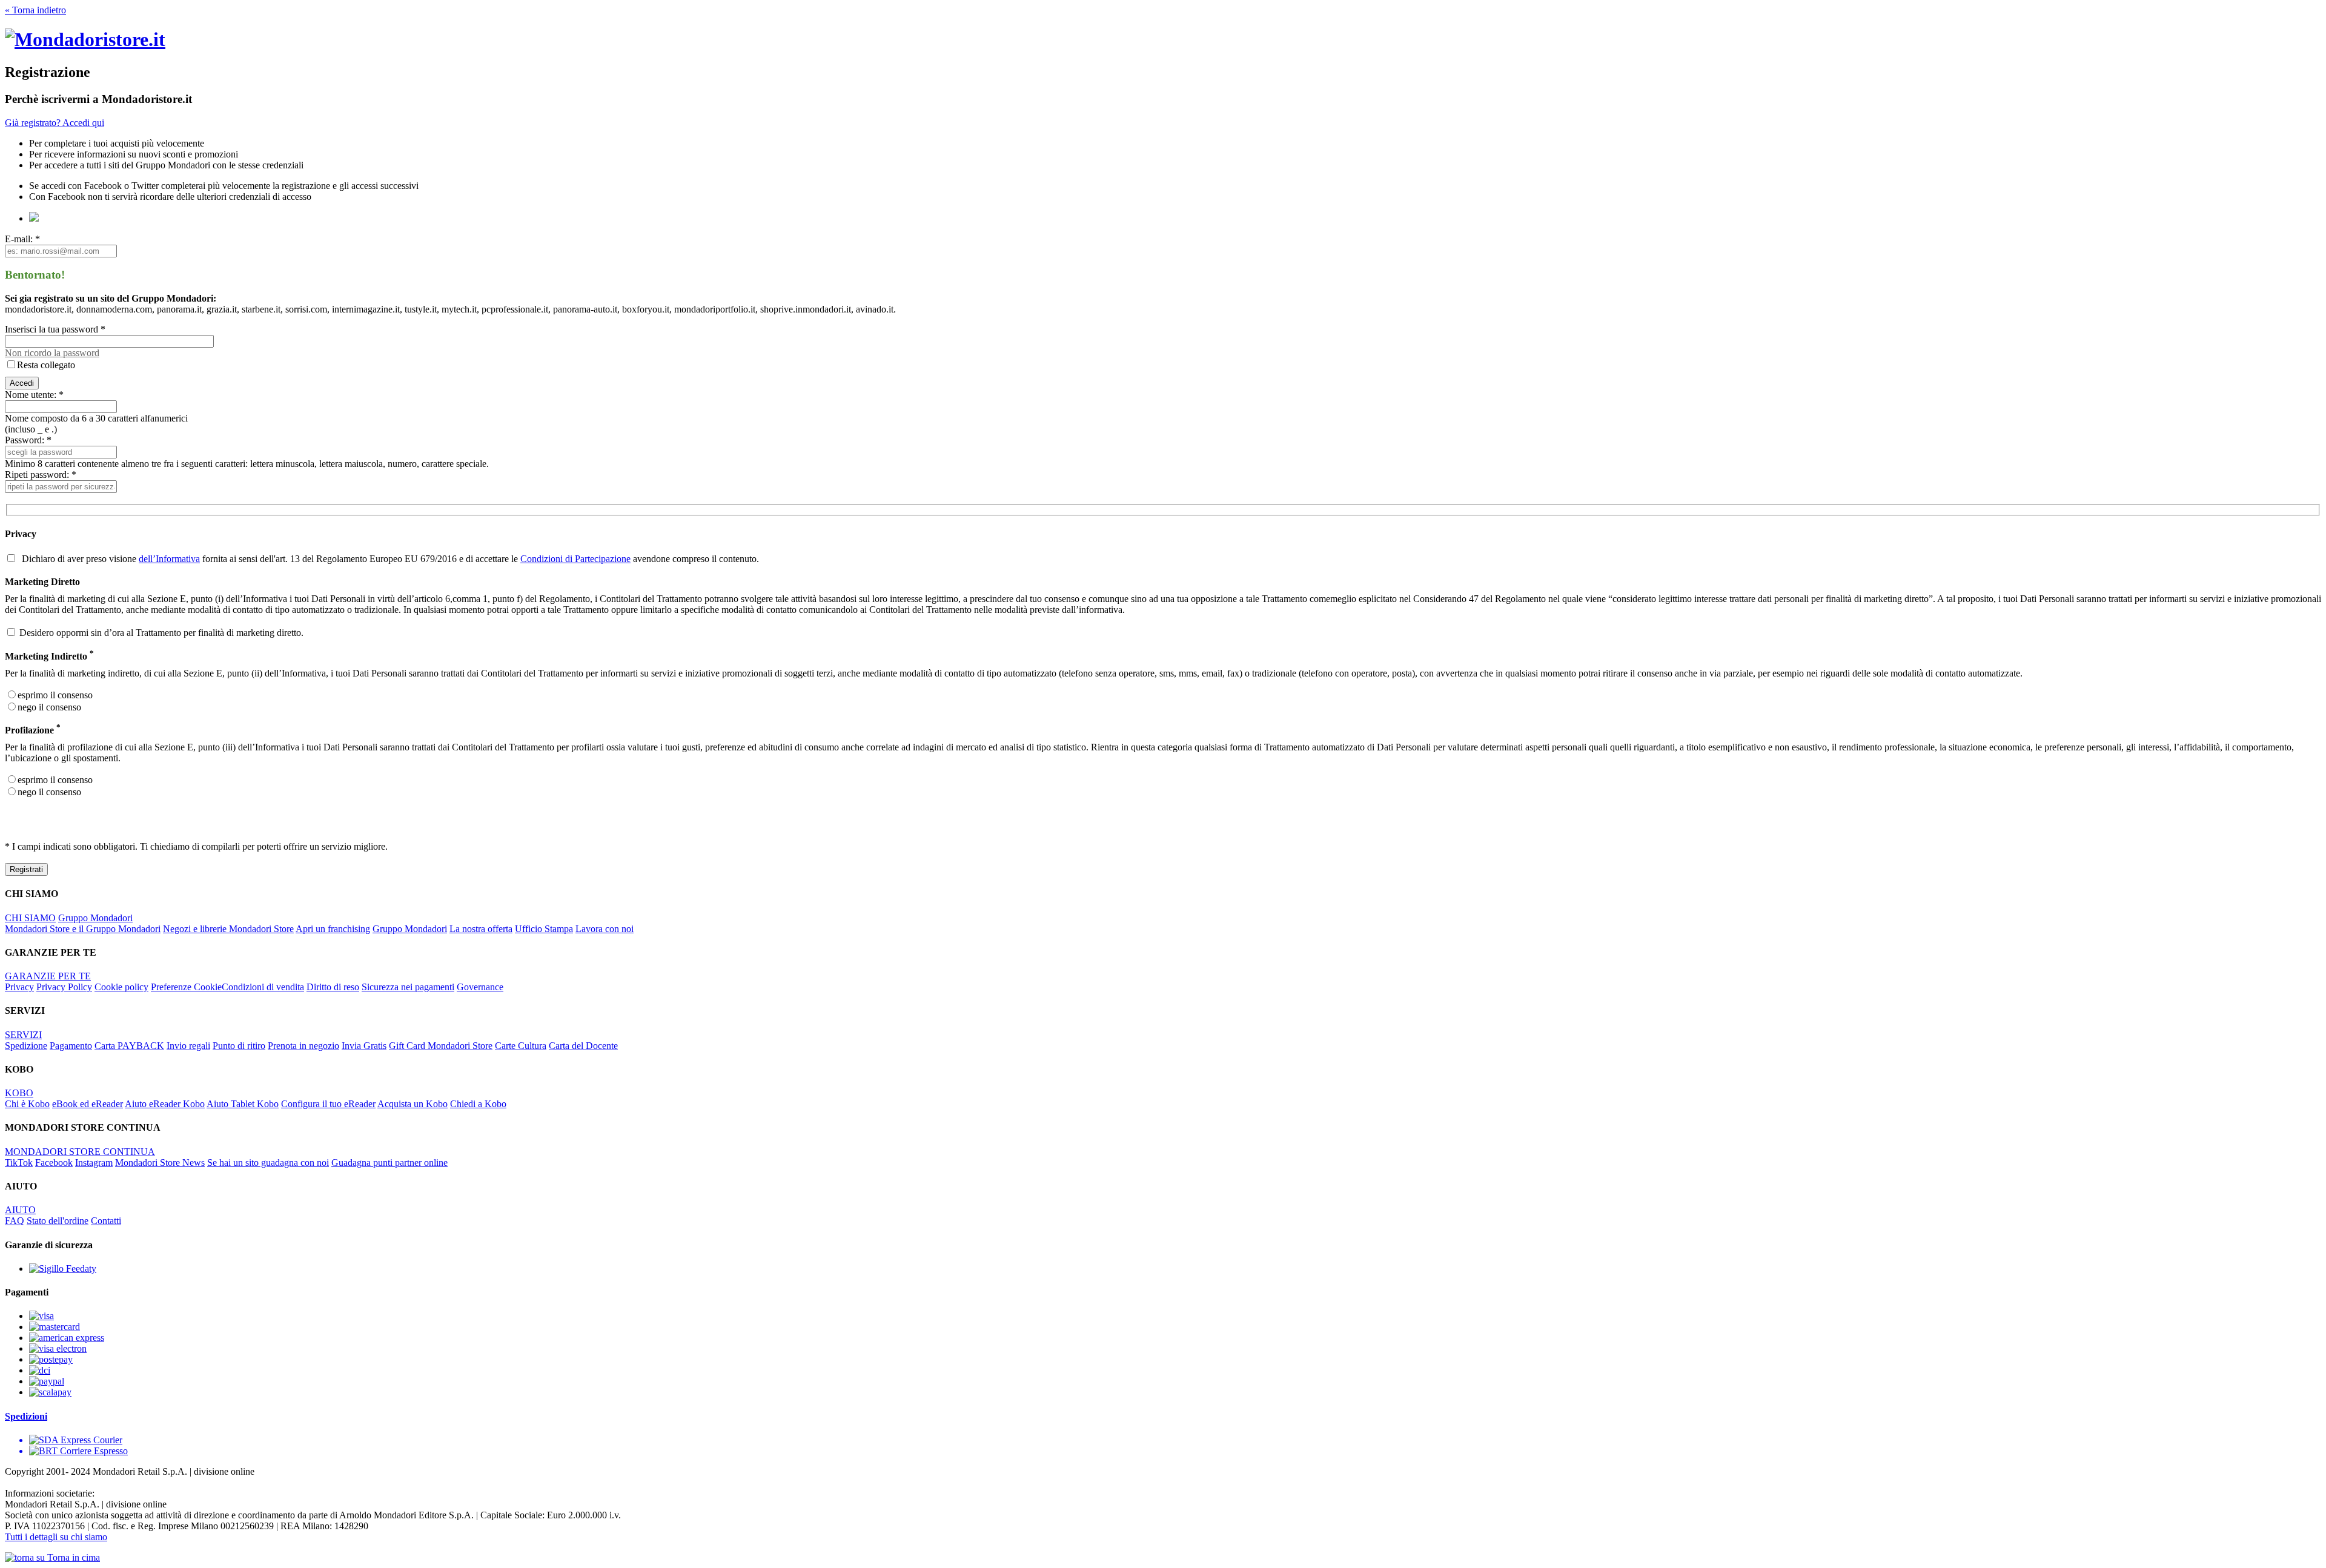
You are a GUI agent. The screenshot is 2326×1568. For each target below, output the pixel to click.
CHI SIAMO (30, 918)
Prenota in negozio (303, 1046)
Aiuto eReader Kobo (165, 1104)
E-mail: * (22, 239)
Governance (480, 987)
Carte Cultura (521, 1046)
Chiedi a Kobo (478, 1104)
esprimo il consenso (55, 695)
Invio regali (188, 1046)
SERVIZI (23, 1035)
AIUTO (20, 1210)
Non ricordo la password (52, 353)
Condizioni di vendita (263, 987)
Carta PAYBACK (129, 1046)
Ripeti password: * (41, 475)
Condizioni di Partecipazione (575, 559)
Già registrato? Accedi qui (55, 123)
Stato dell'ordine (58, 1221)
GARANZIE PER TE (48, 976)
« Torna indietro (35, 10)
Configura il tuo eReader (328, 1104)
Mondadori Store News (160, 1163)
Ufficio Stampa (544, 929)
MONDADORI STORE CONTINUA (80, 1152)
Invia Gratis (364, 1046)
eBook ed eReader (88, 1104)
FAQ (15, 1221)
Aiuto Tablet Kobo (243, 1104)
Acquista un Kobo (413, 1104)
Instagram (94, 1163)
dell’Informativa (169, 559)
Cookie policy (121, 987)
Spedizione (26, 1046)
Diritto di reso (333, 987)
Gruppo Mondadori (95, 918)
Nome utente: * (34, 395)
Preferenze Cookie (186, 987)
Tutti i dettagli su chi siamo (56, 1537)
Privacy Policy (64, 987)
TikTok (19, 1163)
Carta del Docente (583, 1046)
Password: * (28, 440)
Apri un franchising (333, 929)
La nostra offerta (481, 929)
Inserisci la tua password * (55, 329)
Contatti (106, 1221)
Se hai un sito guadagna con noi (268, 1163)
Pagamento (71, 1046)
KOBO (19, 1093)
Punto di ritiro (239, 1046)
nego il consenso (49, 707)
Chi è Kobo (27, 1104)
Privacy (19, 987)
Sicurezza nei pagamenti (408, 987)
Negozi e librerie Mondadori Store (228, 929)
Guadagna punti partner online (389, 1163)
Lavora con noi (605, 929)
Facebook (54, 1163)
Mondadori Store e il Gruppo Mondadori (83, 929)
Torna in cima (72, 1557)
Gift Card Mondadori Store (441, 1046)
